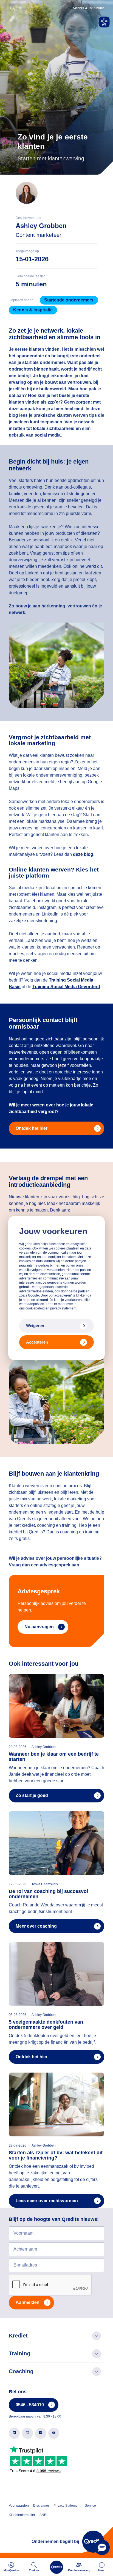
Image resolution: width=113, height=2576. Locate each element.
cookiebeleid (35, 1308)
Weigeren (35, 1326)
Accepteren (37, 1342)
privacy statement (63, 1308)
